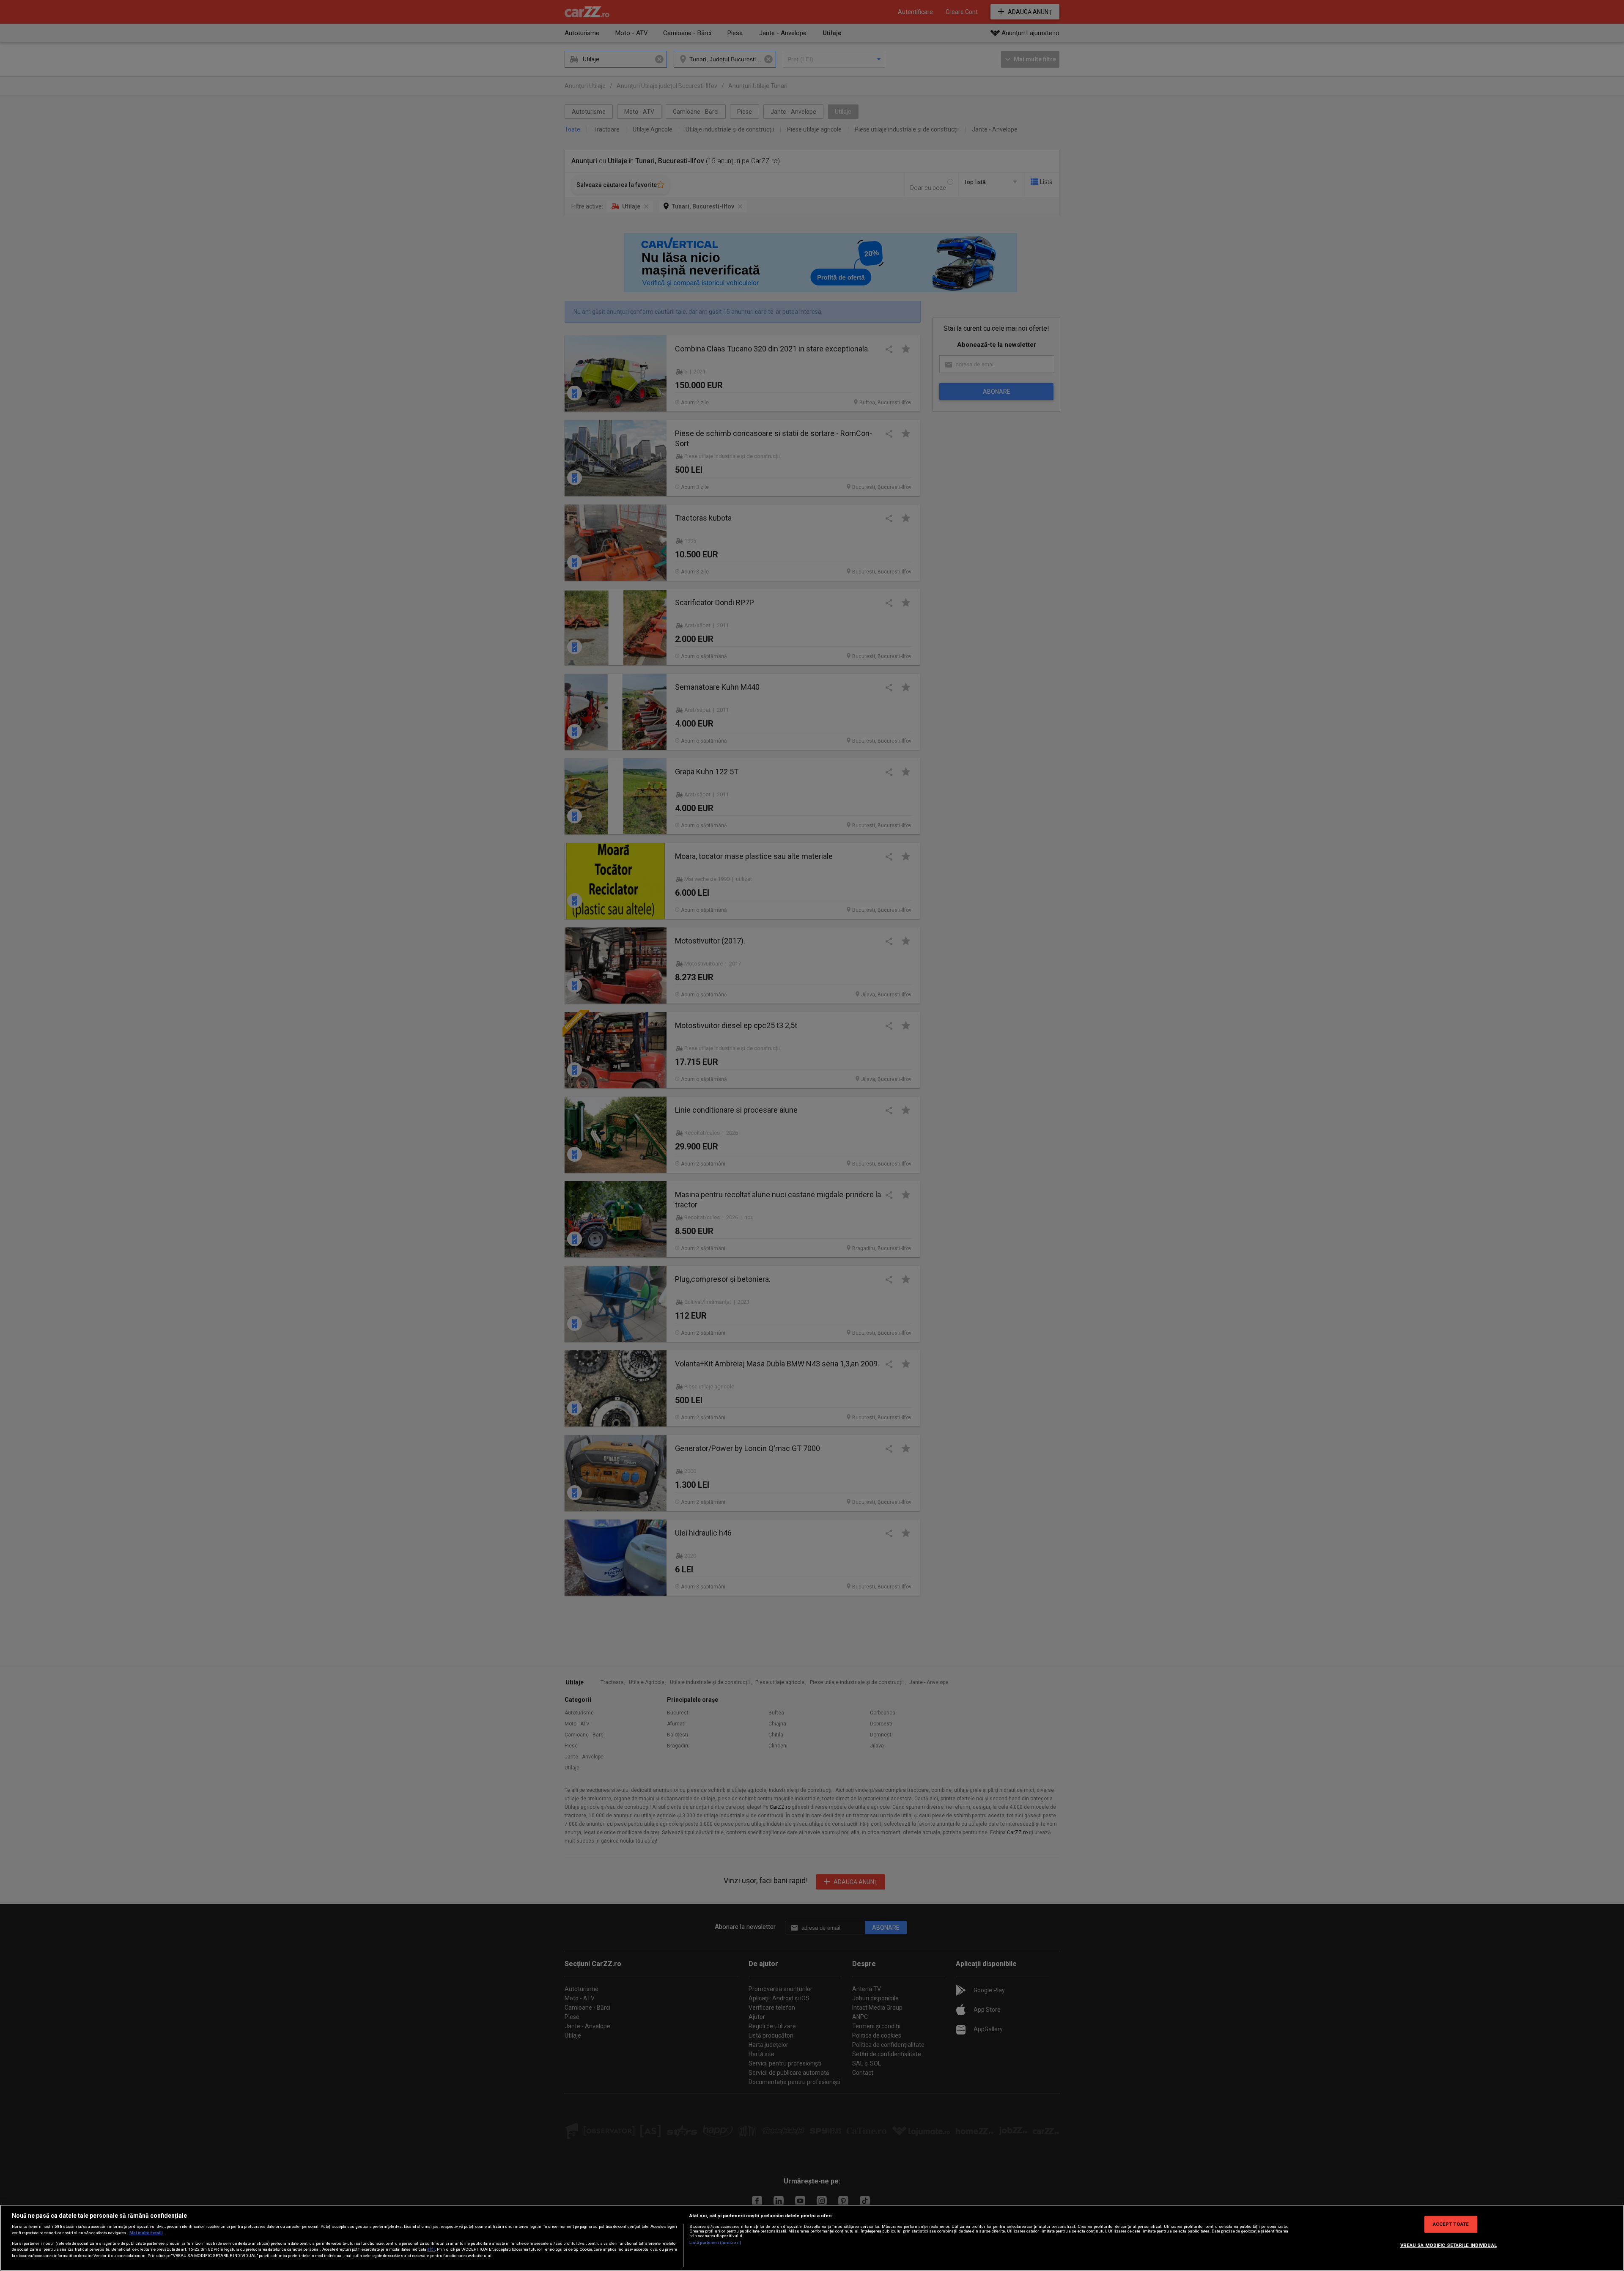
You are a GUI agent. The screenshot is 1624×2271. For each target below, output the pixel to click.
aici (431, 2249)
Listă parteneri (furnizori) (715, 2242)
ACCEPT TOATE (1451, 2224)
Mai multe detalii (146, 2233)
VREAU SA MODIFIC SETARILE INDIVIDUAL (1448, 2245)
